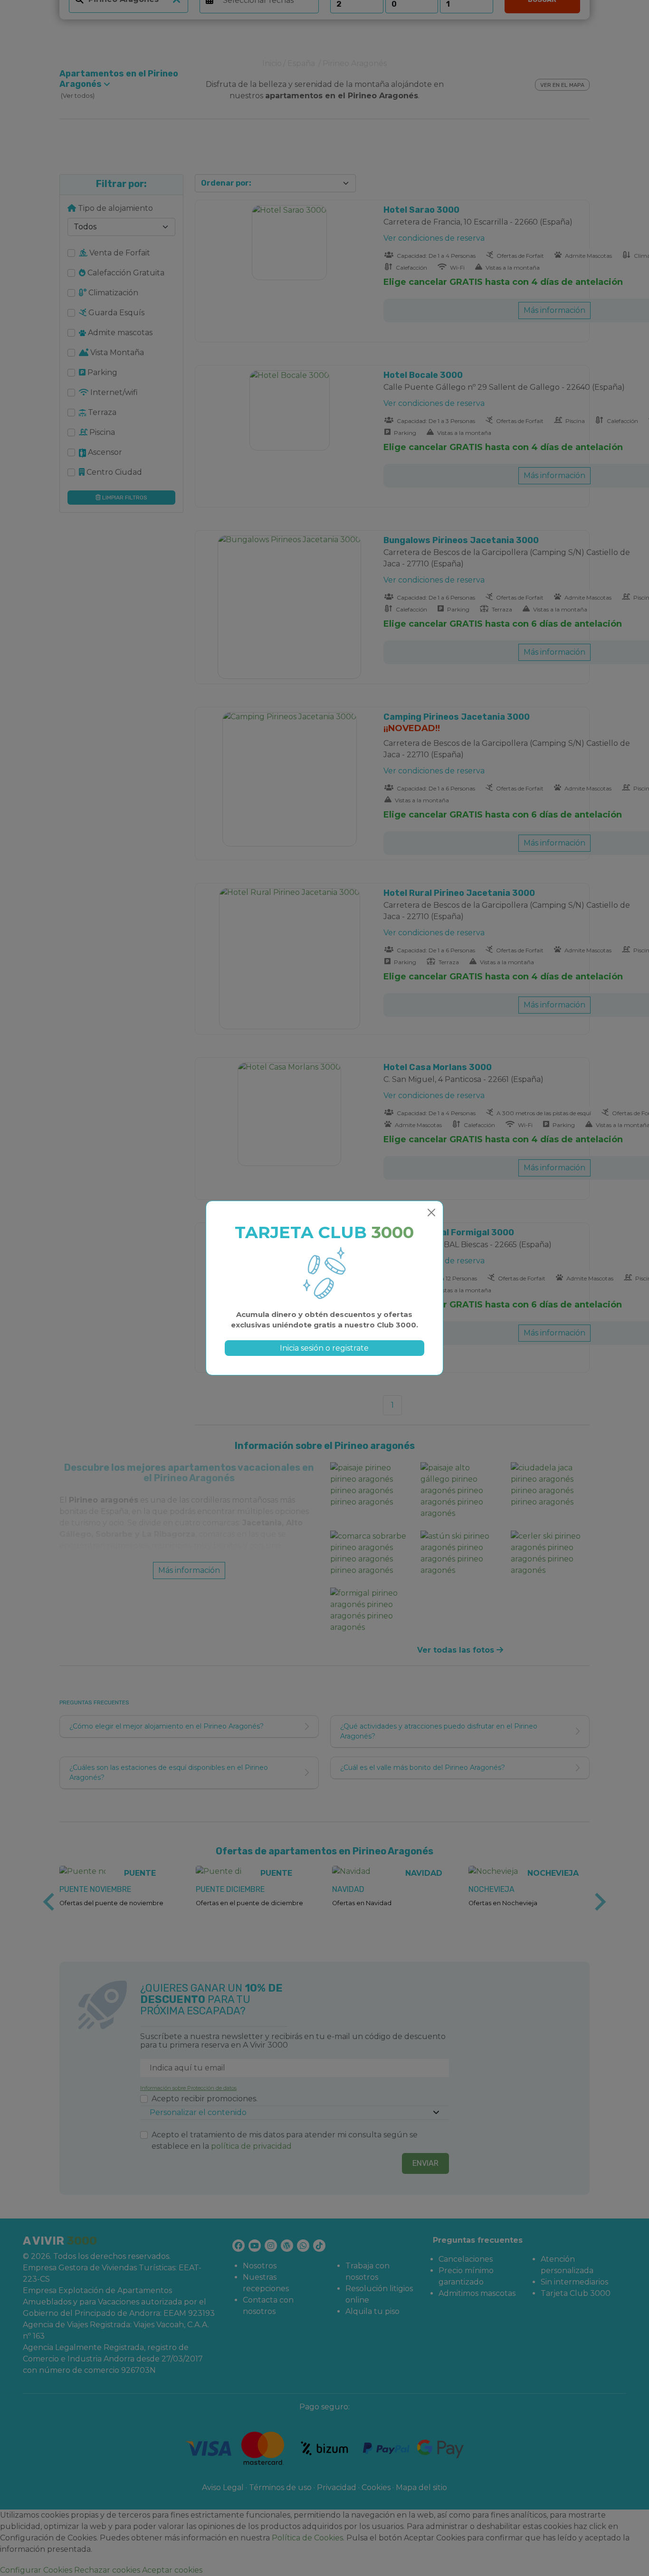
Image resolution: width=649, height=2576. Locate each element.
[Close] (431, 1213)
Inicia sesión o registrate (324, 1348)
